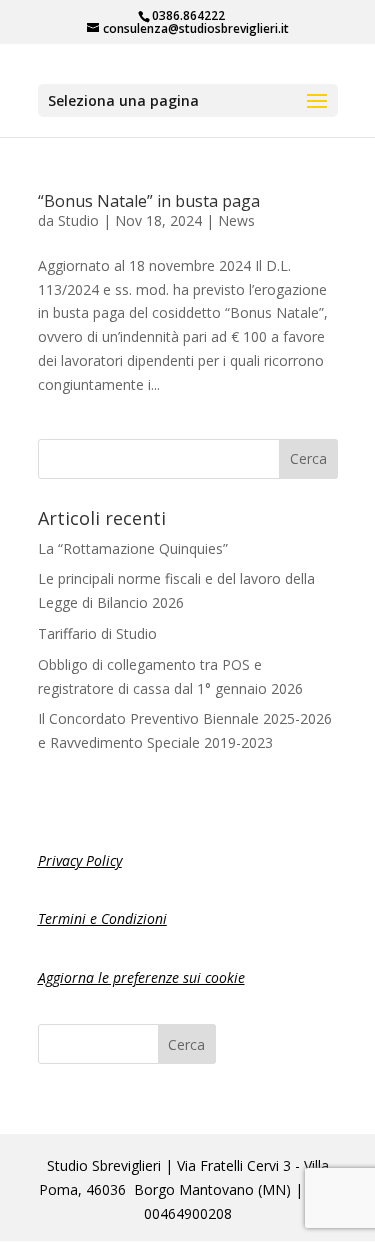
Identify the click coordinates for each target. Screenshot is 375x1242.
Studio (78, 220)
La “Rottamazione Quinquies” (133, 548)
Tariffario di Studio (97, 633)
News (236, 220)
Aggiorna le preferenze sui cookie (141, 977)
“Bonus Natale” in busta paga (149, 201)
